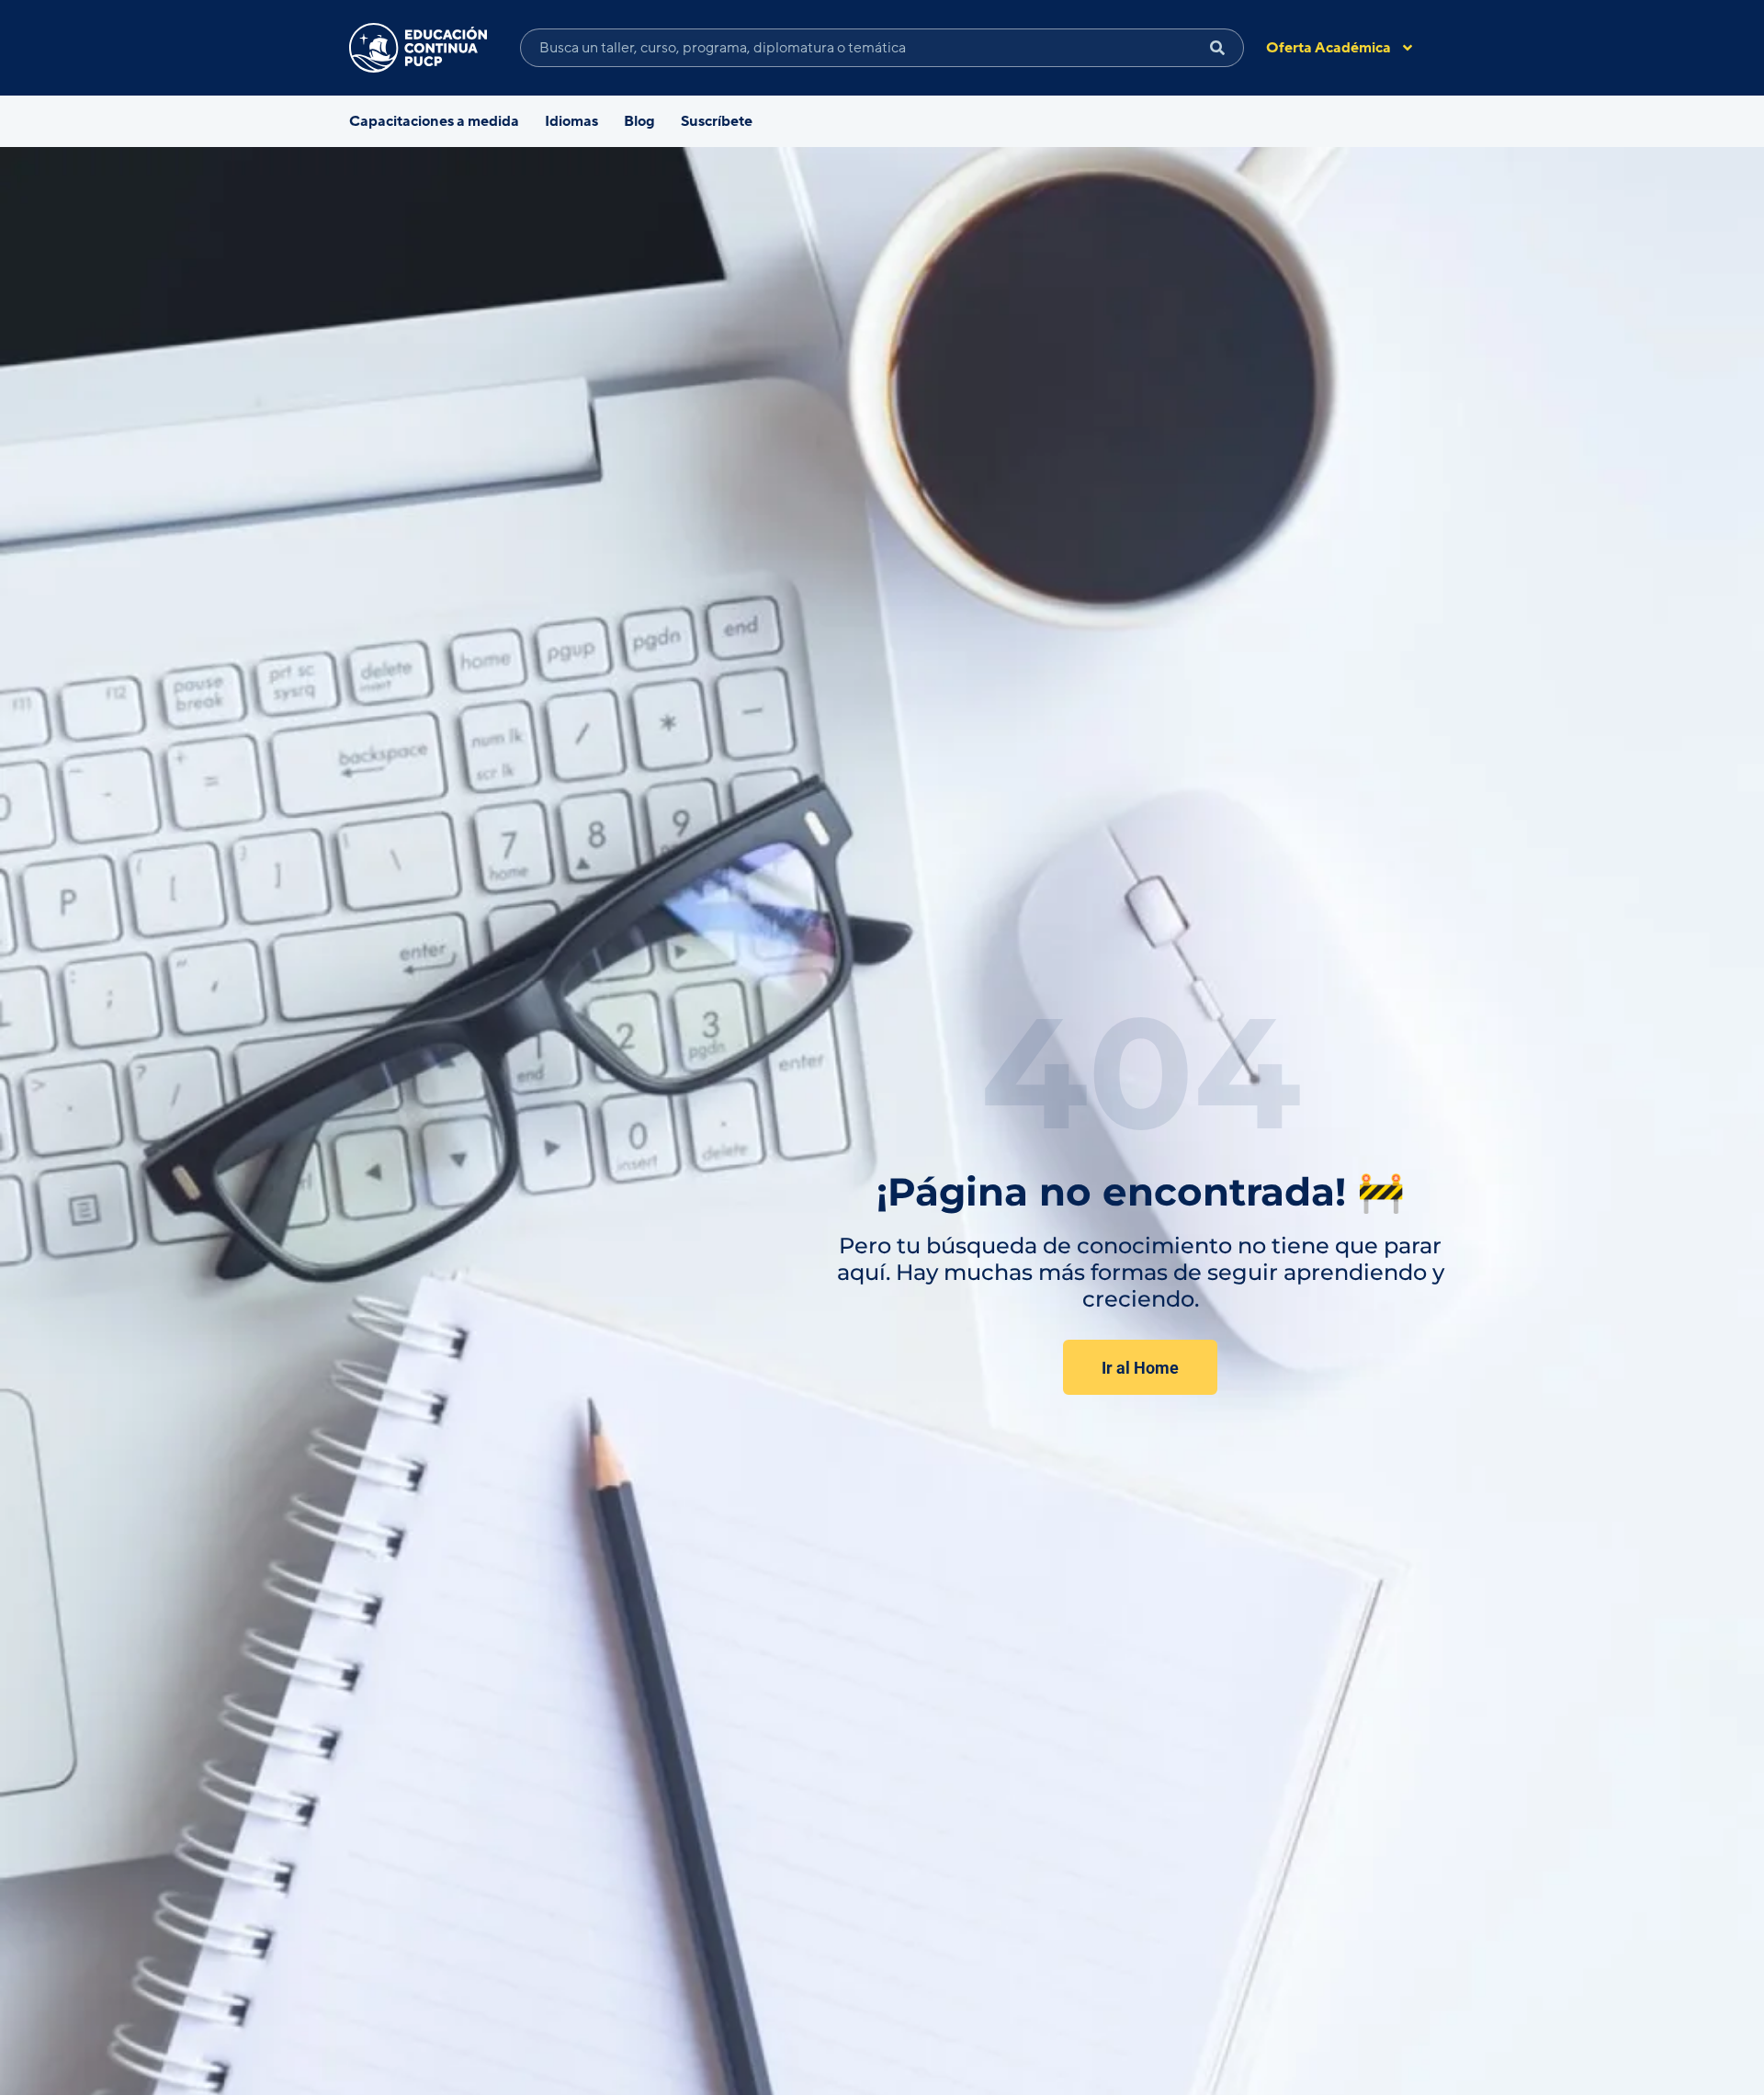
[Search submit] (1218, 48)
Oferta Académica (1329, 48)
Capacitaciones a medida (434, 121)
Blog (639, 121)
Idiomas (571, 121)
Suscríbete (717, 121)
